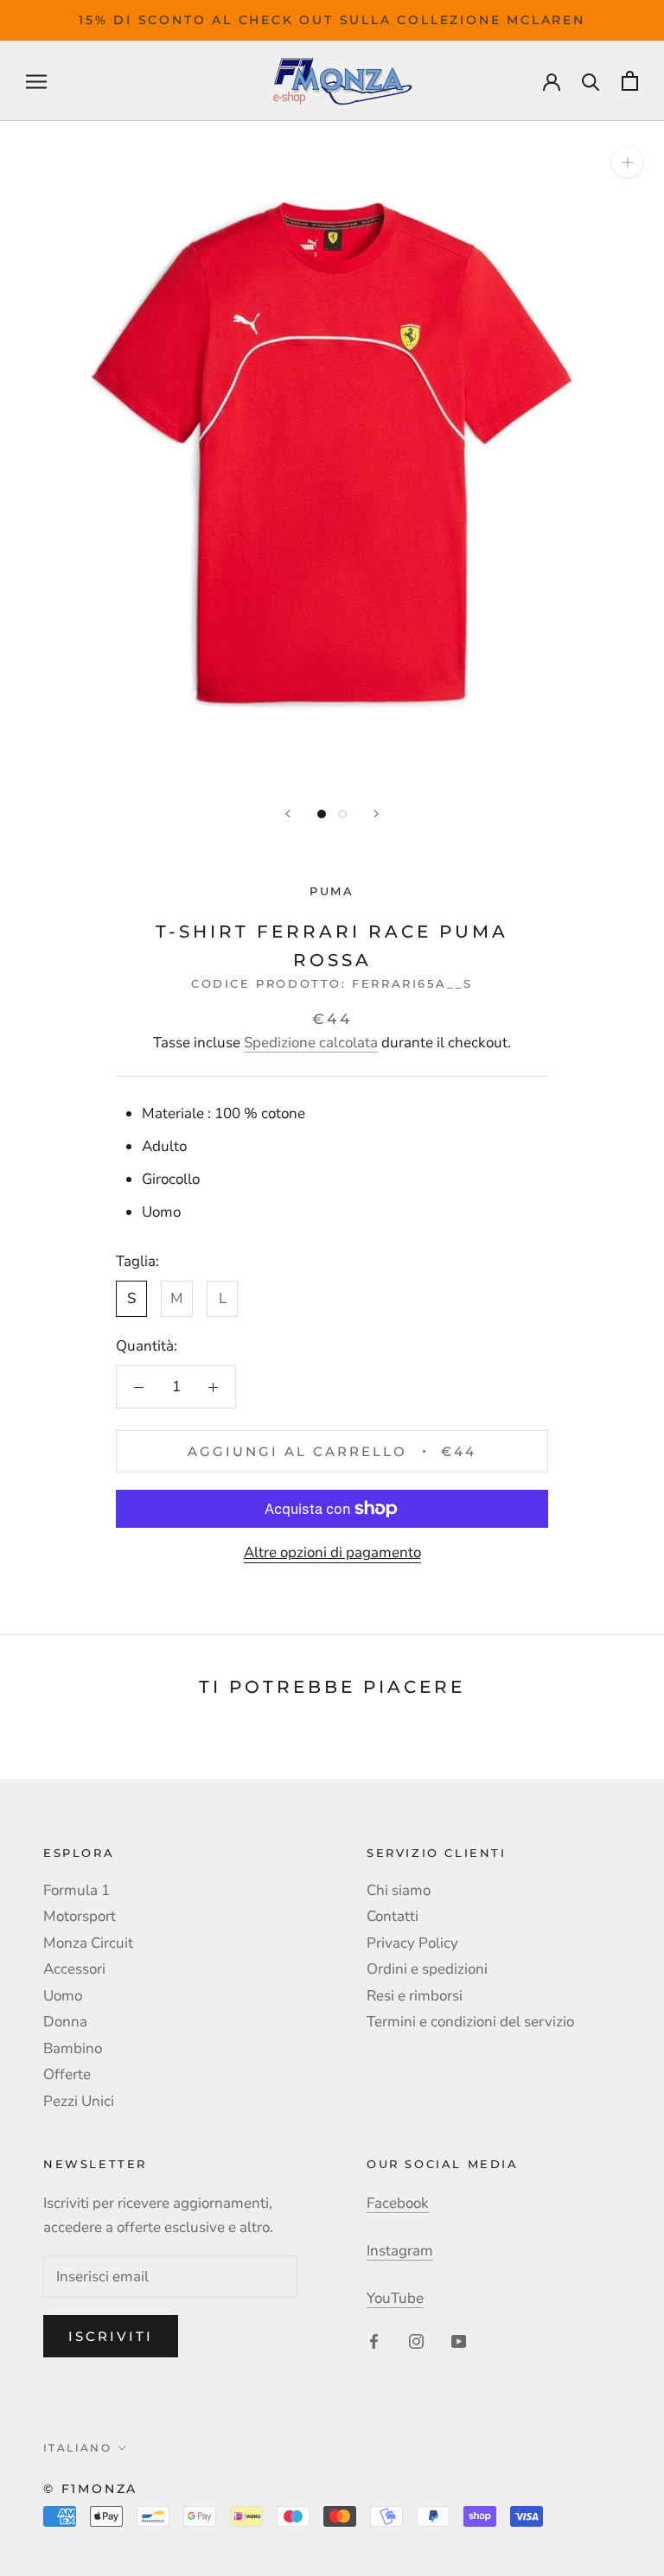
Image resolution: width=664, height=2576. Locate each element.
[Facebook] (374, 2340)
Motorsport (80, 1916)
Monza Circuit (88, 1943)
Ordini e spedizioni (427, 1969)
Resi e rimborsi (415, 1996)
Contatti (393, 1916)
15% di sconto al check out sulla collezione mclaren (332, 20)
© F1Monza (90, 2489)
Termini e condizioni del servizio (470, 2022)
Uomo (63, 1996)
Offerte (67, 2074)
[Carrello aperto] (630, 81)
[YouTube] (459, 2340)
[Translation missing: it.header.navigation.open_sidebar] (36, 80)
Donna (65, 2022)
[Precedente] (288, 814)
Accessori (74, 1969)
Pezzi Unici (79, 2101)
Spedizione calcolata (311, 1043)
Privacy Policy (412, 1943)
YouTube (395, 2298)
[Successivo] (376, 814)
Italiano (77, 2448)
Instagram (400, 2251)
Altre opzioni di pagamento (332, 1552)
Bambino (73, 2048)
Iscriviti (111, 2336)
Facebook (398, 2203)
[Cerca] (591, 81)
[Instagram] (416, 2340)
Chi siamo (399, 1890)
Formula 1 (77, 1890)
